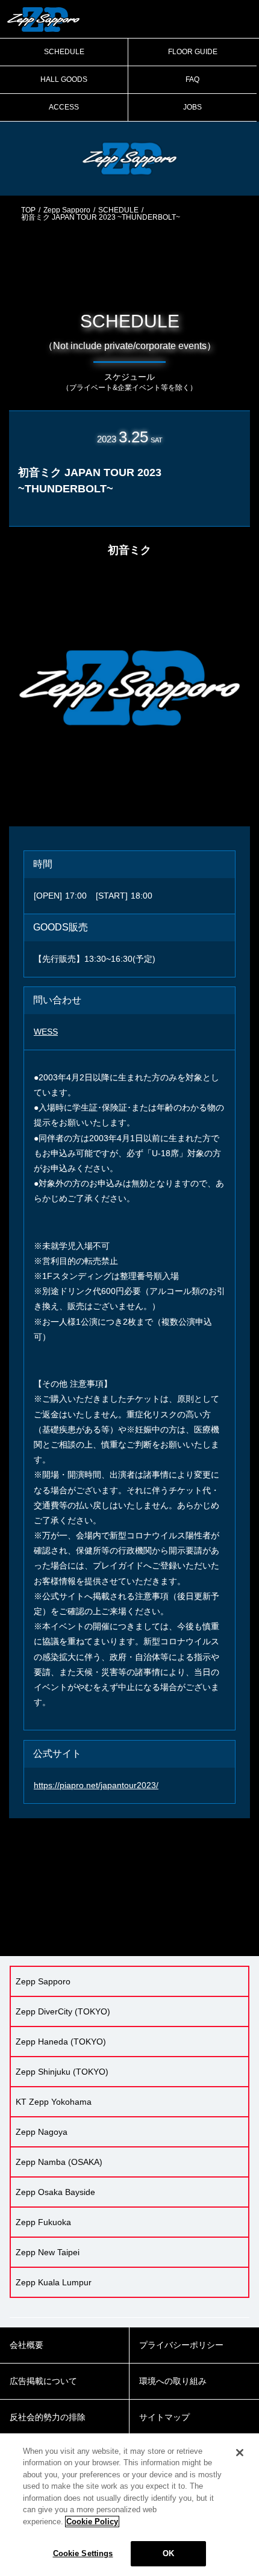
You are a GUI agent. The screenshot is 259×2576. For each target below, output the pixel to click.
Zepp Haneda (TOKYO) (61, 2042)
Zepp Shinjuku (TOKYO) (62, 2072)
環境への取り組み (173, 2381)
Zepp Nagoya (42, 2132)
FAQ (192, 79)
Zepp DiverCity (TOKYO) (63, 2011)
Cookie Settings (83, 2553)
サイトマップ (164, 2417)
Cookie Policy (92, 2522)
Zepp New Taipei (48, 2252)
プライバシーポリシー (181, 2345)
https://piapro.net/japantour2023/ (96, 1785)
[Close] (240, 2453)
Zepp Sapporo (67, 210)
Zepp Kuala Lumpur (54, 2282)
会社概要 (27, 2345)
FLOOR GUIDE (193, 52)
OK (168, 2553)
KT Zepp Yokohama (54, 2102)
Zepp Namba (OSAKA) (59, 2162)
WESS (46, 1032)
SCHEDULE (64, 52)
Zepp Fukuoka (43, 2222)
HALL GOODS (64, 79)
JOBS (192, 107)
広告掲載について (43, 2381)
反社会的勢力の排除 (48, 2417)
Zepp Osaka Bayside (55, 2192)
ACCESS (64, 107)
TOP (28, 210)
